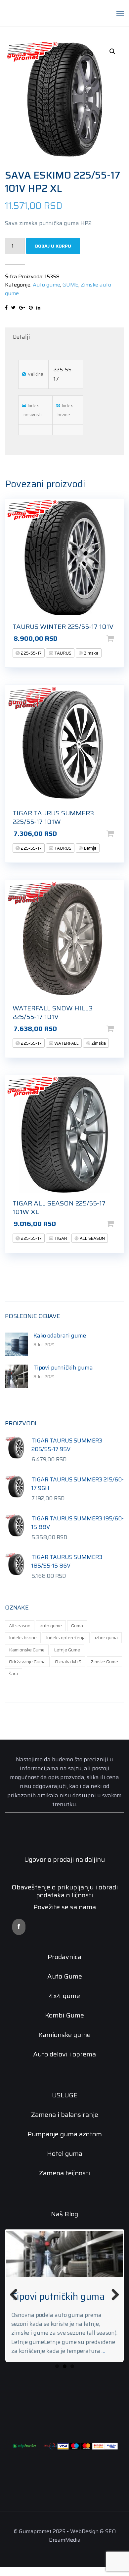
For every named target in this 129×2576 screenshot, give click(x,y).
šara (14, 1674)
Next (113, 2295)
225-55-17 (31, 653)
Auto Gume (65, 1976)
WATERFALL (66, 1043)
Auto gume (46, 285)
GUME (70, 285)
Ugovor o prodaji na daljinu (64, 1859)
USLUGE (65, 2095)
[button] (112, 51)
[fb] (19, 1927)
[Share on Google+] (22, 308)
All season (20, 1626)
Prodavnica (64, 1957)
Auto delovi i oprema (64, 2054)
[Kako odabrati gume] (17, 1344)
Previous (16, 2295)
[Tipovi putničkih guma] (17, 1376)
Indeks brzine (23, 1638)
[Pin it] (31, 308)
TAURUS (62, 653)
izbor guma (106, 1638)
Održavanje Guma (27, 1662)
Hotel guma (65, 2153)
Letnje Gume (67, 1650)
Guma (77, 1626)
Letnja (90, 848)
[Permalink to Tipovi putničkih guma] (64, 2254)
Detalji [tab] (21, 337)
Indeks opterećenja (66, 1638)
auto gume (51, 1626)
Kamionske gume (64, 2035)
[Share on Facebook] (6, 308)
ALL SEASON (92, 1238)
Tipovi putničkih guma (63, 1368)
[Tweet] (13, 308)
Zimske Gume (104, 1662)
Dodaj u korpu (53, 246)
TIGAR (60, 1238)
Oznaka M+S (68, 1662)
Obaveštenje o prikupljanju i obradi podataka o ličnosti (65, 1891)
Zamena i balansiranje (65, 2115)
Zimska (91, 653)
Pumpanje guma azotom (65, 2134)
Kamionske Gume (27, 1650)
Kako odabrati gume (60, 1336)
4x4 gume (64, 1996)
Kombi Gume (64, 2015)
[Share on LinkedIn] (38, 308)
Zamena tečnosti (64, 2173)
